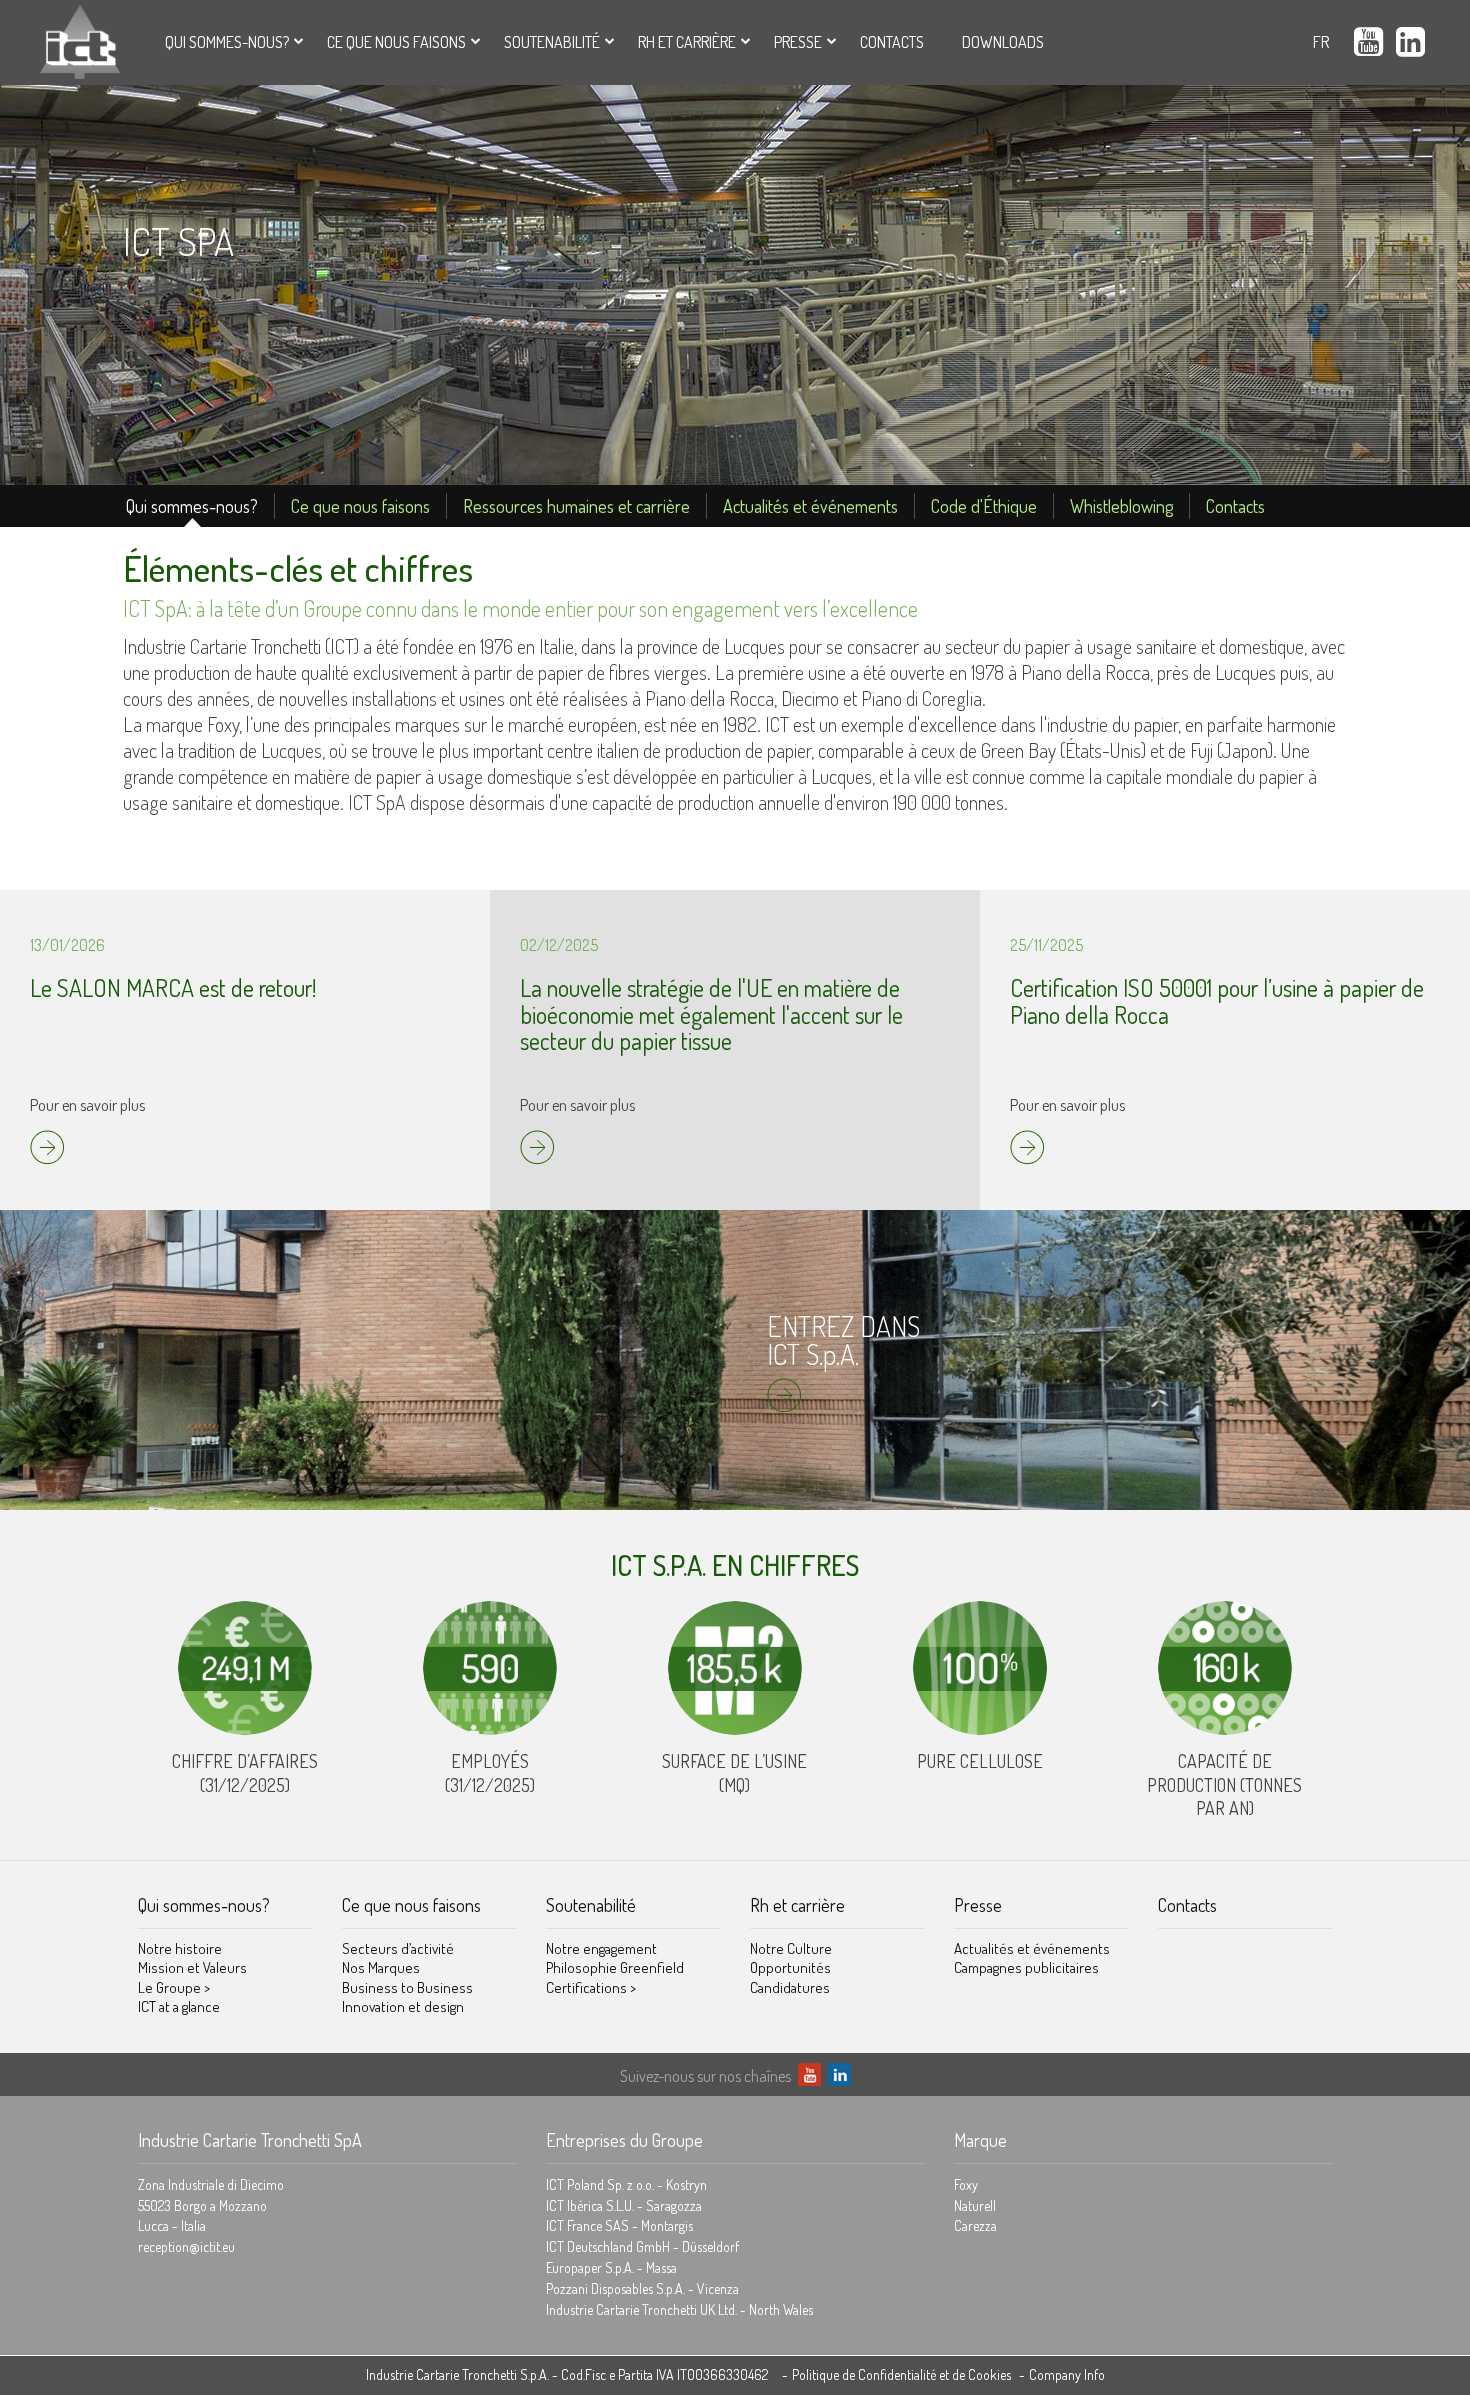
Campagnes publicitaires (1026, 1967)
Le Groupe (174, 1987)
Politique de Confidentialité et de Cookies (901, 2374)
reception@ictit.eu (186, 2246)
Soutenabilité (552, 42)
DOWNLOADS (1003, 42)
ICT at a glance (179, 2006)
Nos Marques (381, 1967)
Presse (798, 42)
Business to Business (407, 1987)
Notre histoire (180, 1948)
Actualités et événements (810, 506)
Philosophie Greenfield (615, 1967)
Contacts (892, 42)
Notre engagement (601, 1948)
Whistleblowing (1121, 506)
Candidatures (790, 1987)
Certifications (591, 1987)
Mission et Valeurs (192, 1967)
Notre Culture (791, 1948)
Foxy (966, 2184)
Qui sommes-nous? (227, 42)
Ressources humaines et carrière (576, 506)
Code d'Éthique (984, 506)
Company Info (1067, 2374)
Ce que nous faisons (396, 42)
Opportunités (790, 1967)
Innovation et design (403, 2006)
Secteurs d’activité (398, 1948)
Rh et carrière (687, 42)
